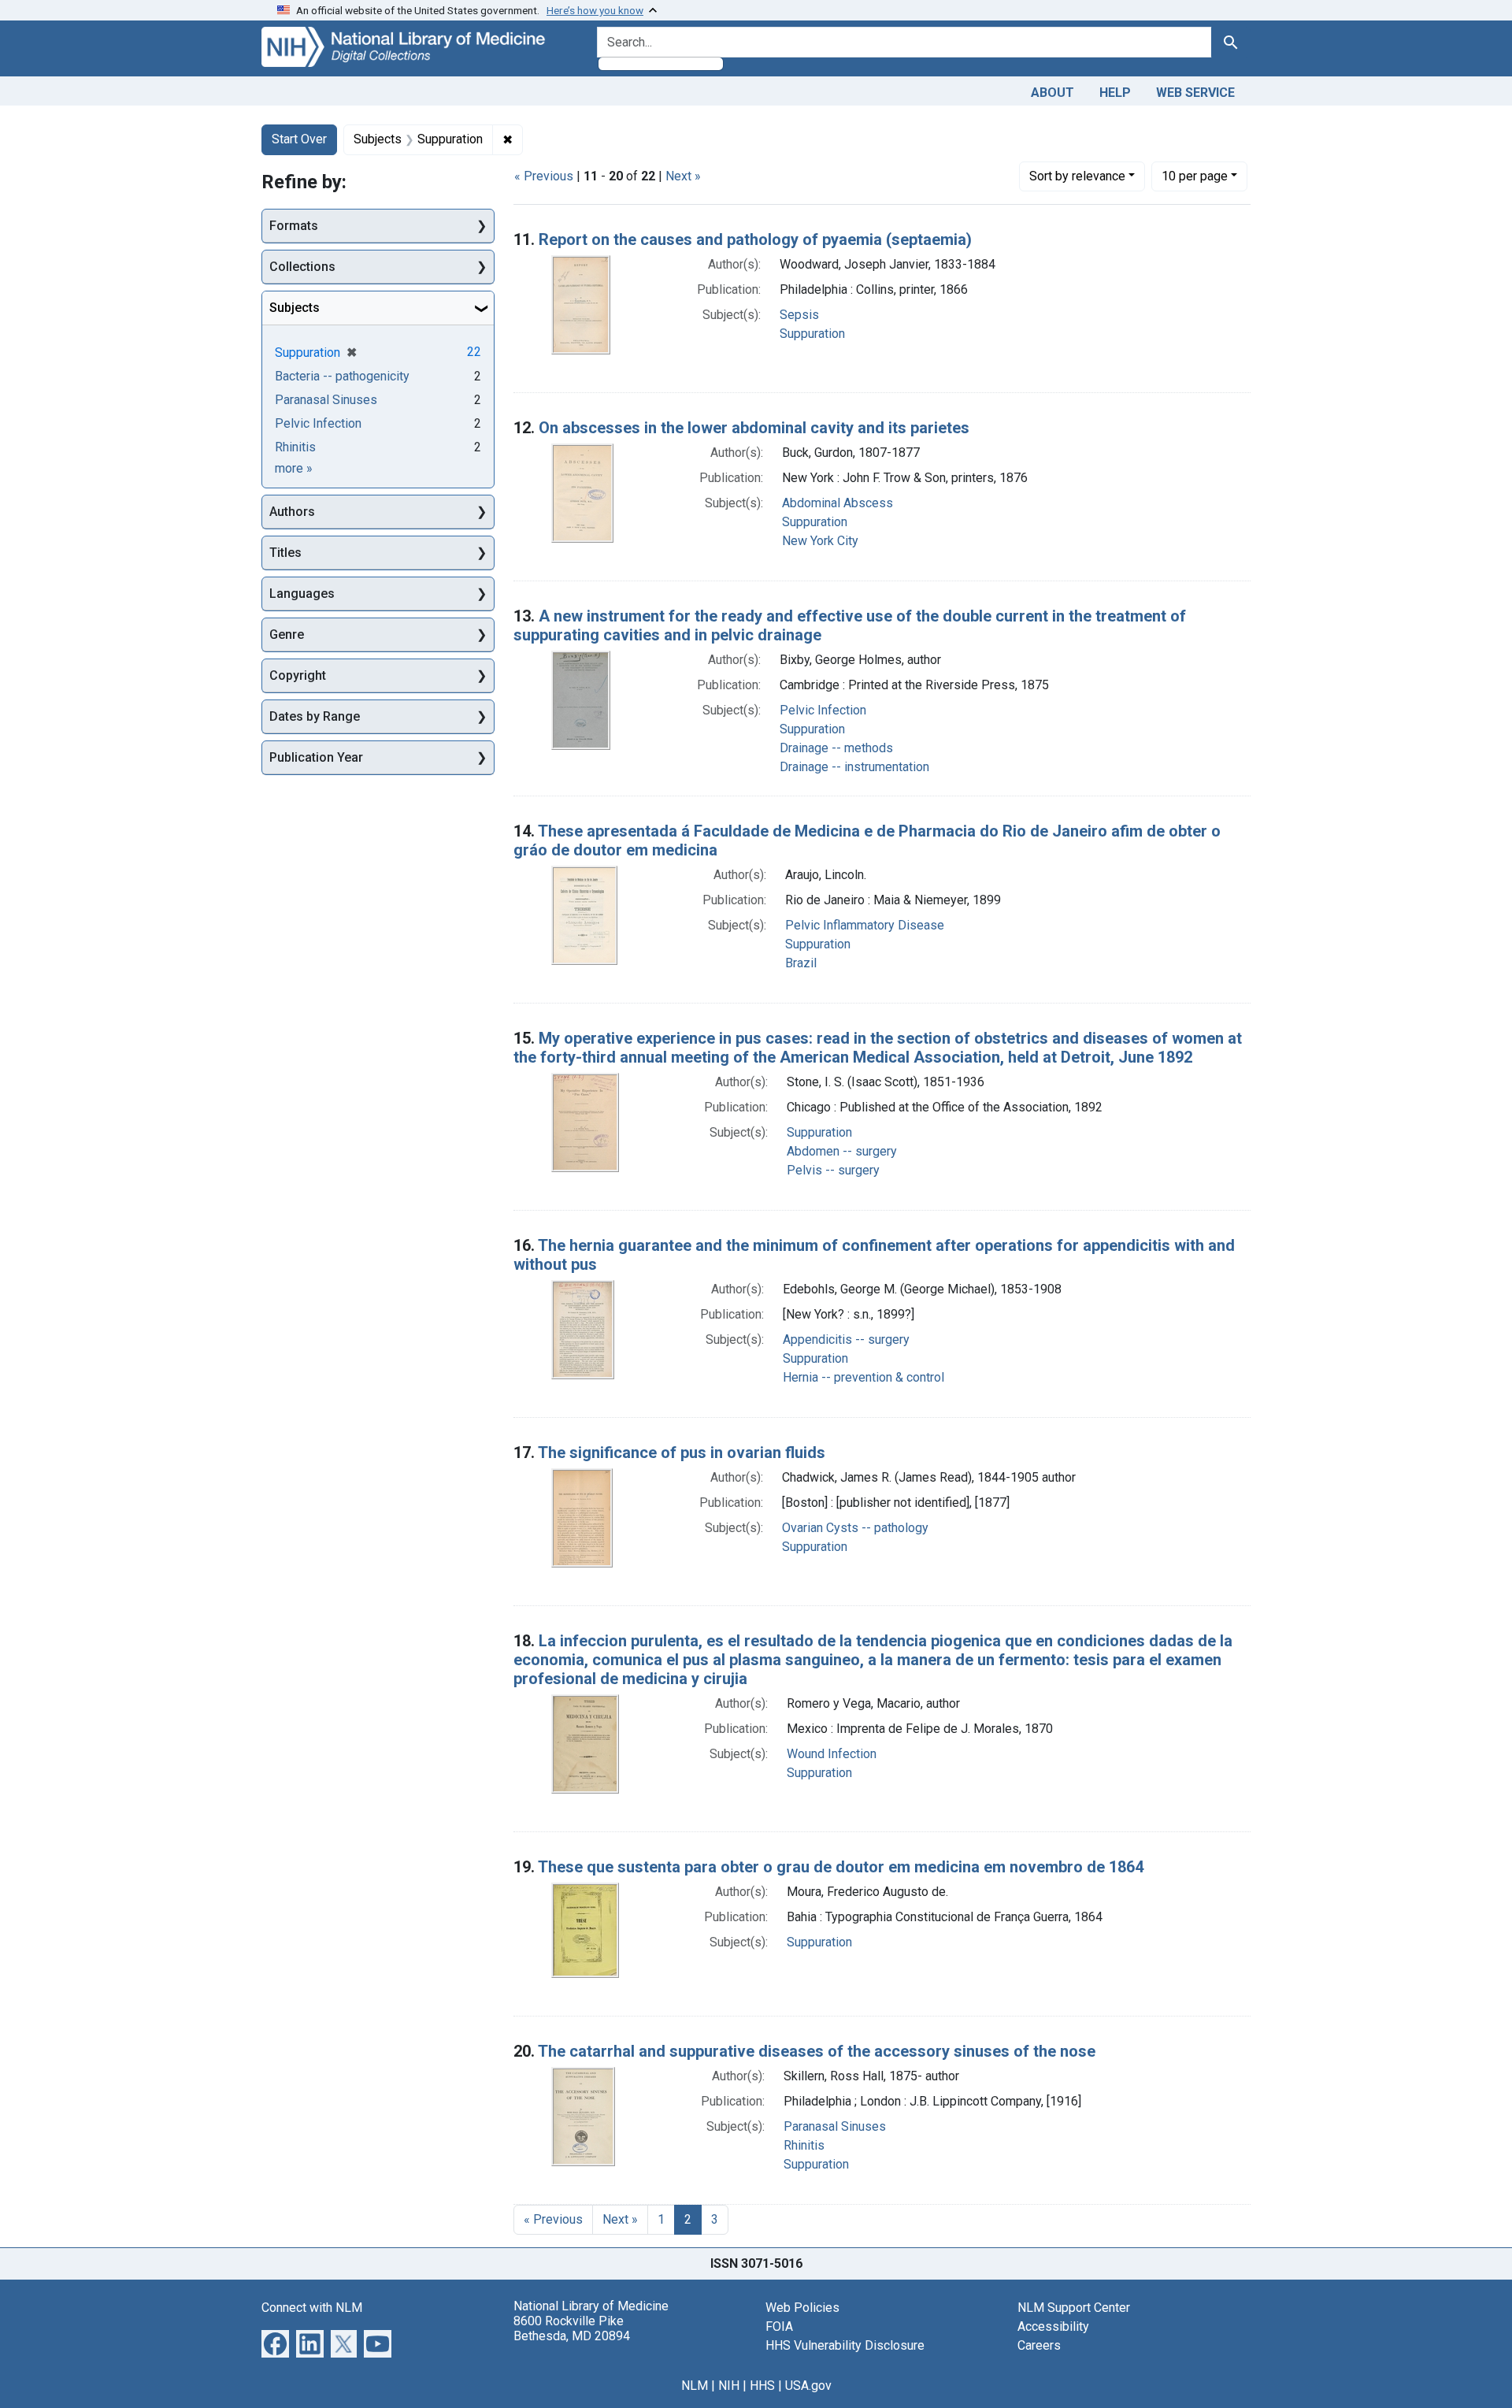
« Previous (544, 176)
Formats (294, 226)
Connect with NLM (312, 2308)
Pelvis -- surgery (833, 1170)
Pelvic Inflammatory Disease (865, 925)
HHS (762, 2386)
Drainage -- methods (836, 748)
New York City (820, 541)
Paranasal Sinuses (835, 2126)
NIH (729, 2386)
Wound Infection (832, 1754)
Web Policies (802, 2308)
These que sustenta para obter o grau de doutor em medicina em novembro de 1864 (841, 1867)
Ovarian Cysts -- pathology (855, 1528)
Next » (683, 176)
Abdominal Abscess (838, 503)
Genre (287, 634)
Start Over (299, 139)
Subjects (295, 308)
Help (1115, 93)
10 (1195, 176)
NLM (695, 2386)
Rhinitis (804, 2145)
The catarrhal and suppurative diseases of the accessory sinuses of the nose (817, 2051)
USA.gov (808, 2386)
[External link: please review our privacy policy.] (275, 2342)
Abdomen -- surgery (842, 1151)
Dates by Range (315, 716)
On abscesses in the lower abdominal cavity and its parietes (754, 428)
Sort (1077, 176)
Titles (285, 553)
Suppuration (812, 334)
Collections (302, 267)
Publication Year (316, 757)
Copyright (298, 675)
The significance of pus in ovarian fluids (682, 1453)
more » (294, 468)
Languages (302, 594)
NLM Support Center (1074, 2308)
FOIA (779, 2326)
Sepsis (799, 315)
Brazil (801, 963)
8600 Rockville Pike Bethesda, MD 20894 (572, 2328)
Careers (1039, 2345)
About (1052, 93)
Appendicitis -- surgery (846, 1339)
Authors (292, 512)
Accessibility (1053, 2326)
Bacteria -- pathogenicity (342, 376)
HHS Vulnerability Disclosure (845, 2345)
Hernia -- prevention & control (863, 1377)
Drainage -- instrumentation (854, 767)
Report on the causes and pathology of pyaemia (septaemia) (755, 239)
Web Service (1195, 93)
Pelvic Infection (823, 710)
